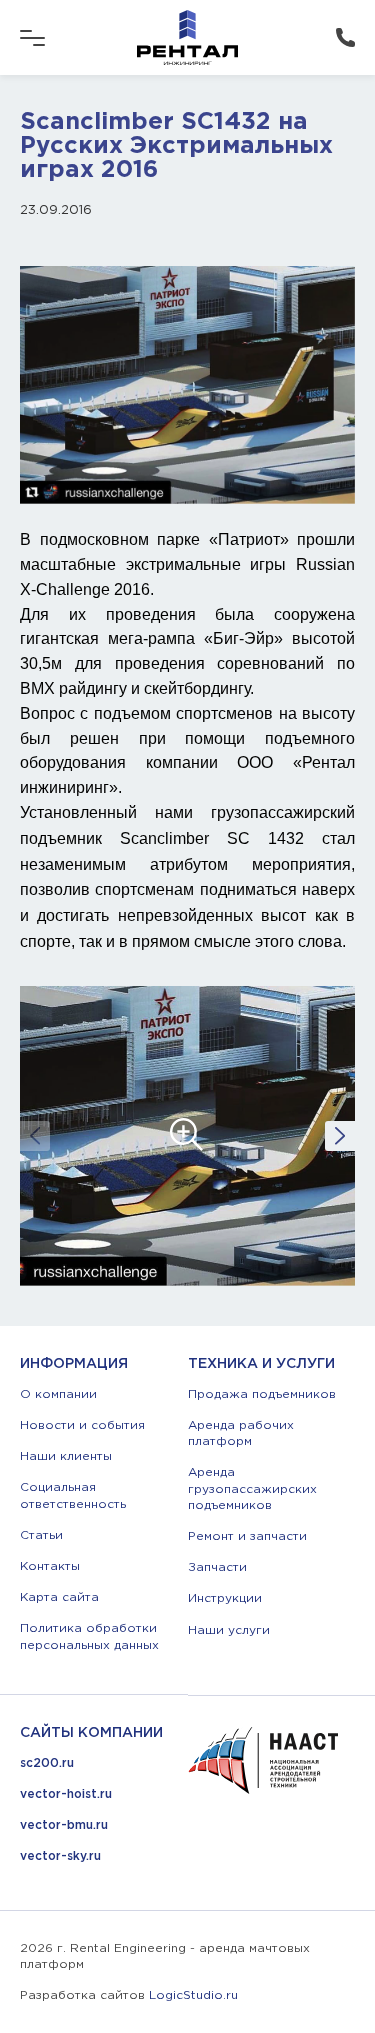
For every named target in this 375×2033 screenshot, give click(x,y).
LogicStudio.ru (193, 1995)
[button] (340, 1136)
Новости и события (82, 1425)
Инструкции (225, 1598)
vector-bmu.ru (64, 1825)
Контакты (50, 1566)
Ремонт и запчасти (247, 1536)
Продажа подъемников (262, 1394)
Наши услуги (229, 1630)
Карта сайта (59, 1597)
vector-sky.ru (60, 1856)
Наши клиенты (66, 1456)
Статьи (41, 1535)
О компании (58, 1394)
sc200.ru (47, 1763)
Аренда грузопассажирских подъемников (252, 1488)
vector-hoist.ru (66, 1794)
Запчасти (217, 1567)
